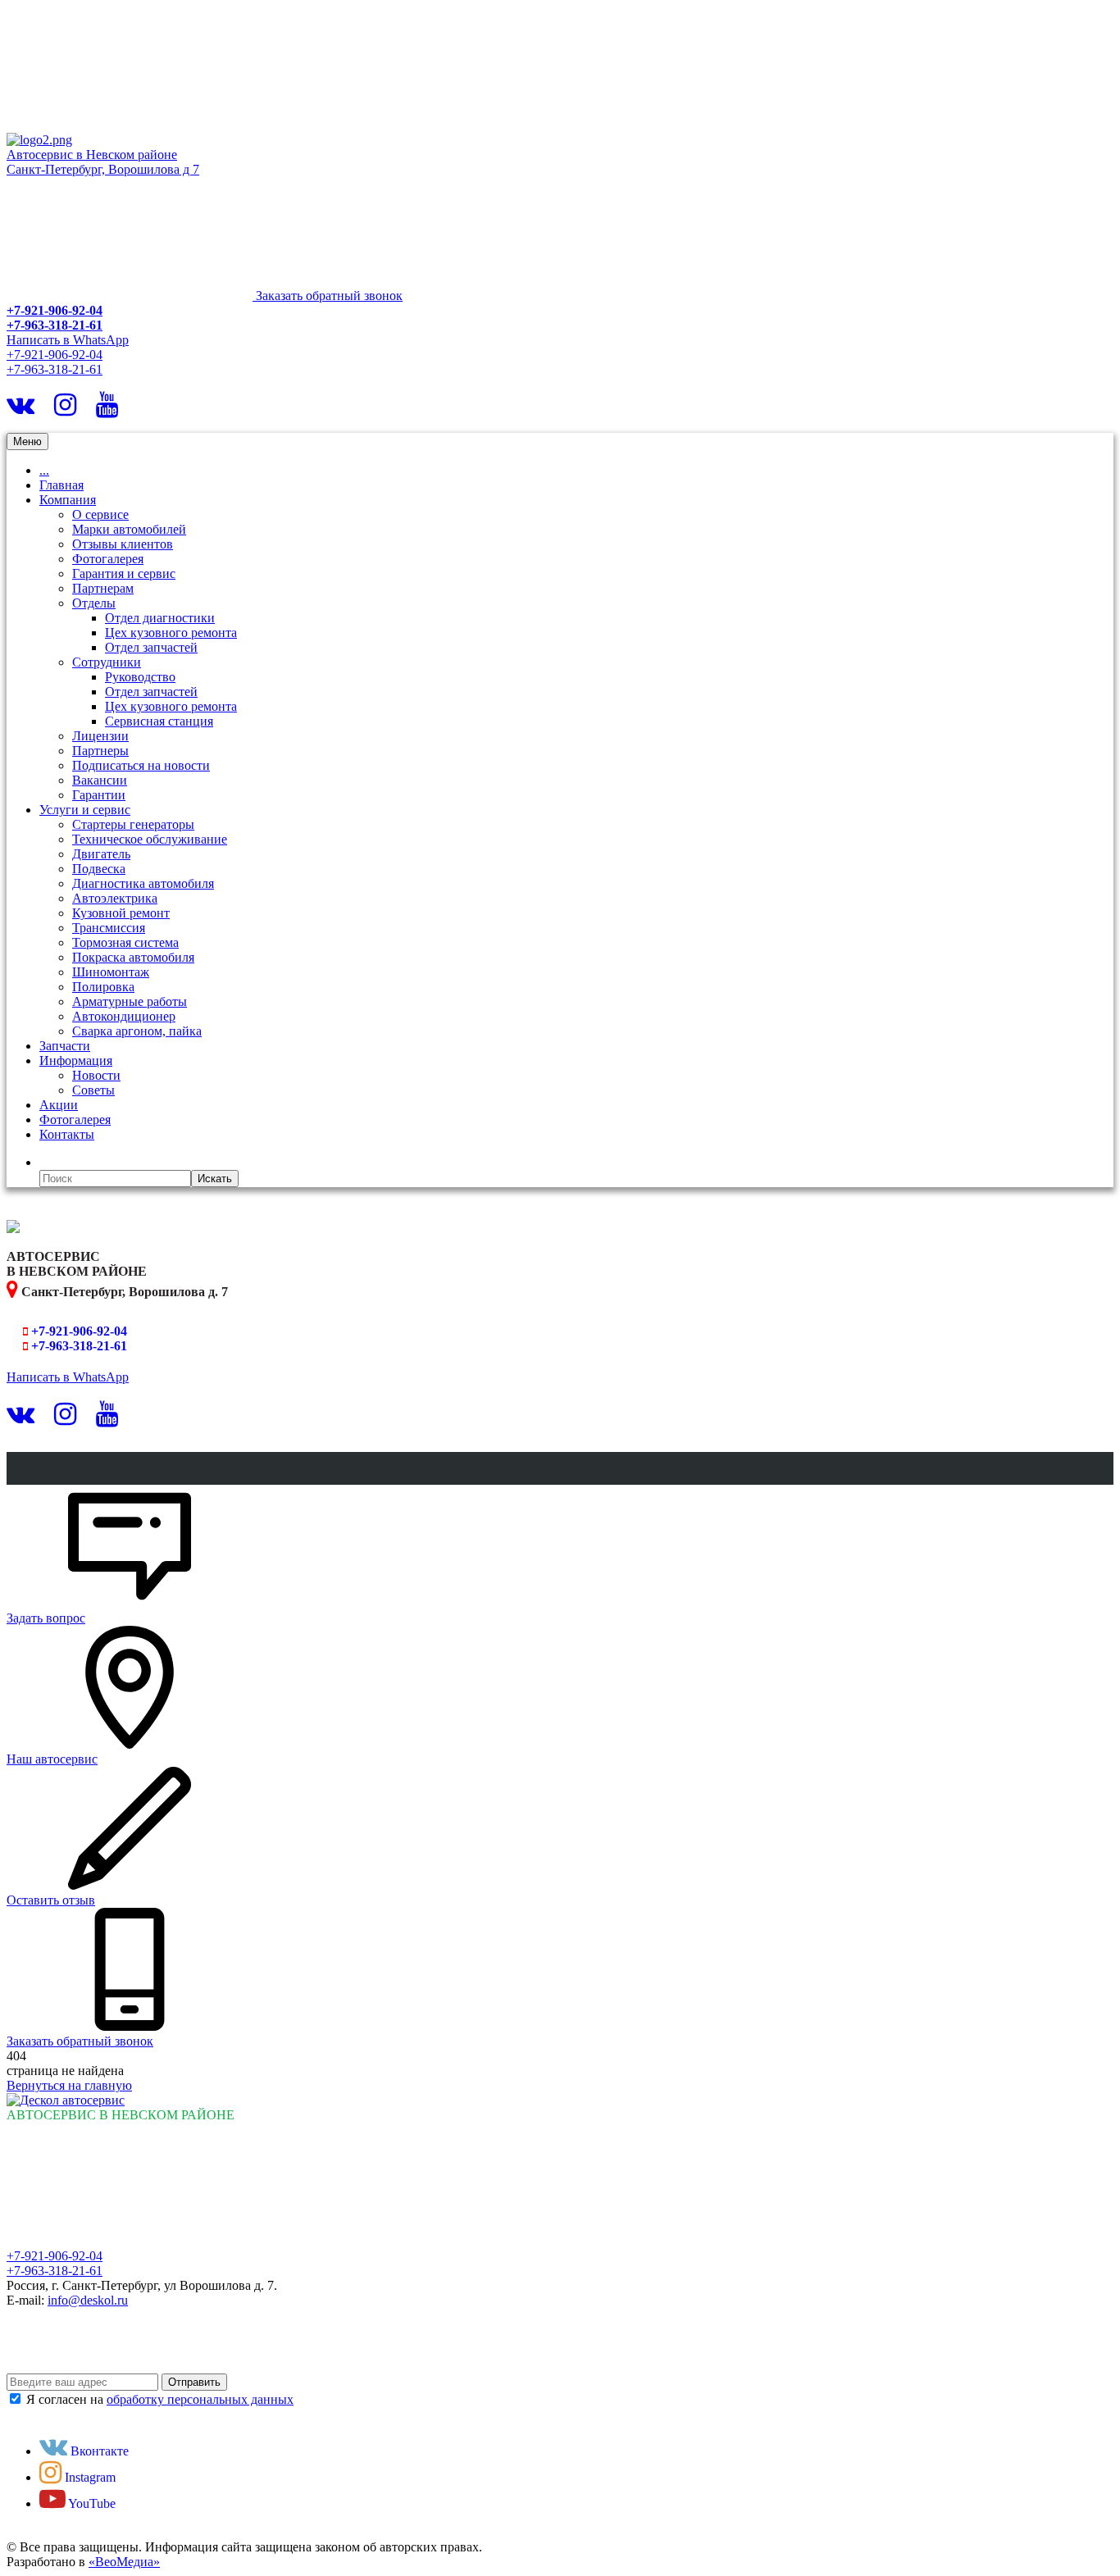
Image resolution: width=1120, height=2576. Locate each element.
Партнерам (103, 588)
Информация (76, 1060)
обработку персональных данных (200, 2399)
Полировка (103, 987)
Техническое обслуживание (150, 839)
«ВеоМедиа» (124, 2562)
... (44, 470)
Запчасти (65, 1046)
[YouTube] (107, 410)
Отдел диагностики (160, 618)
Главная (61, 485)
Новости (96, 1075)
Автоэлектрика (115, 898)
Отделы (94, 603)
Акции (59, 1105)
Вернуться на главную (69, 2085)
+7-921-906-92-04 (55, 310)
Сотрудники (107, 662)
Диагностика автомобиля (143, 883)
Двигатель (101, 854)
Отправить (194, 2382)
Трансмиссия (109, 928)
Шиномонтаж (111, 972)
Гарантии (99, 795)
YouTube (91, 2503)
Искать (215, 1179)
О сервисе (100, 514)
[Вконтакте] (20, 410)
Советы (93, 1090)
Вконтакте (98, 2451)
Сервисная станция (159, 721)
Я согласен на (160, 2399)
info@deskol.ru (88, 2300)
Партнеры (100, 751)
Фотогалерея (108, 559)
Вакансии (100, 780)
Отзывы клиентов (123, 544)
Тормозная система (125, 942)
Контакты (67, 1134)
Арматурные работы (130, 1001)
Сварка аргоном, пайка (137, 1031)
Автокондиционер (124, 1016)
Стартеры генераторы (133, 824)
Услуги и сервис (85, 810)
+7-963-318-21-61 (55, 325)
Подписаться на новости (141, 765)
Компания (68, 500)
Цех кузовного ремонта (171, 633)
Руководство (140, 677)
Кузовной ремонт (121, 913)
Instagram (89, 2477)
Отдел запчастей (151, 647)
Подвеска (99, 869)
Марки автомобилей (129, 529)
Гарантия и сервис (124, 573)
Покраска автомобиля (133, 957)
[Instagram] (65, 410)
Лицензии (100, 736)
